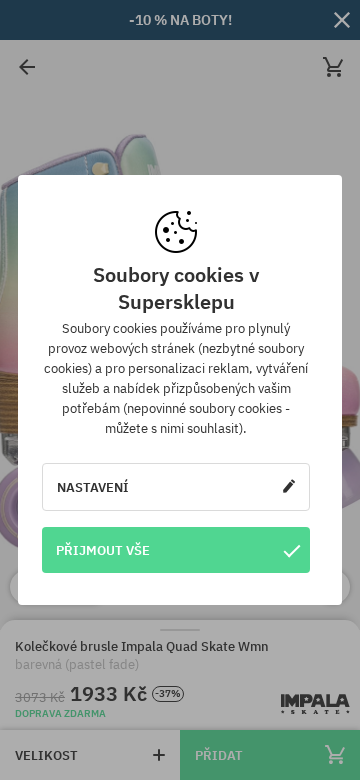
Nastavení (93, 487)
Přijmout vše (103, 550)
